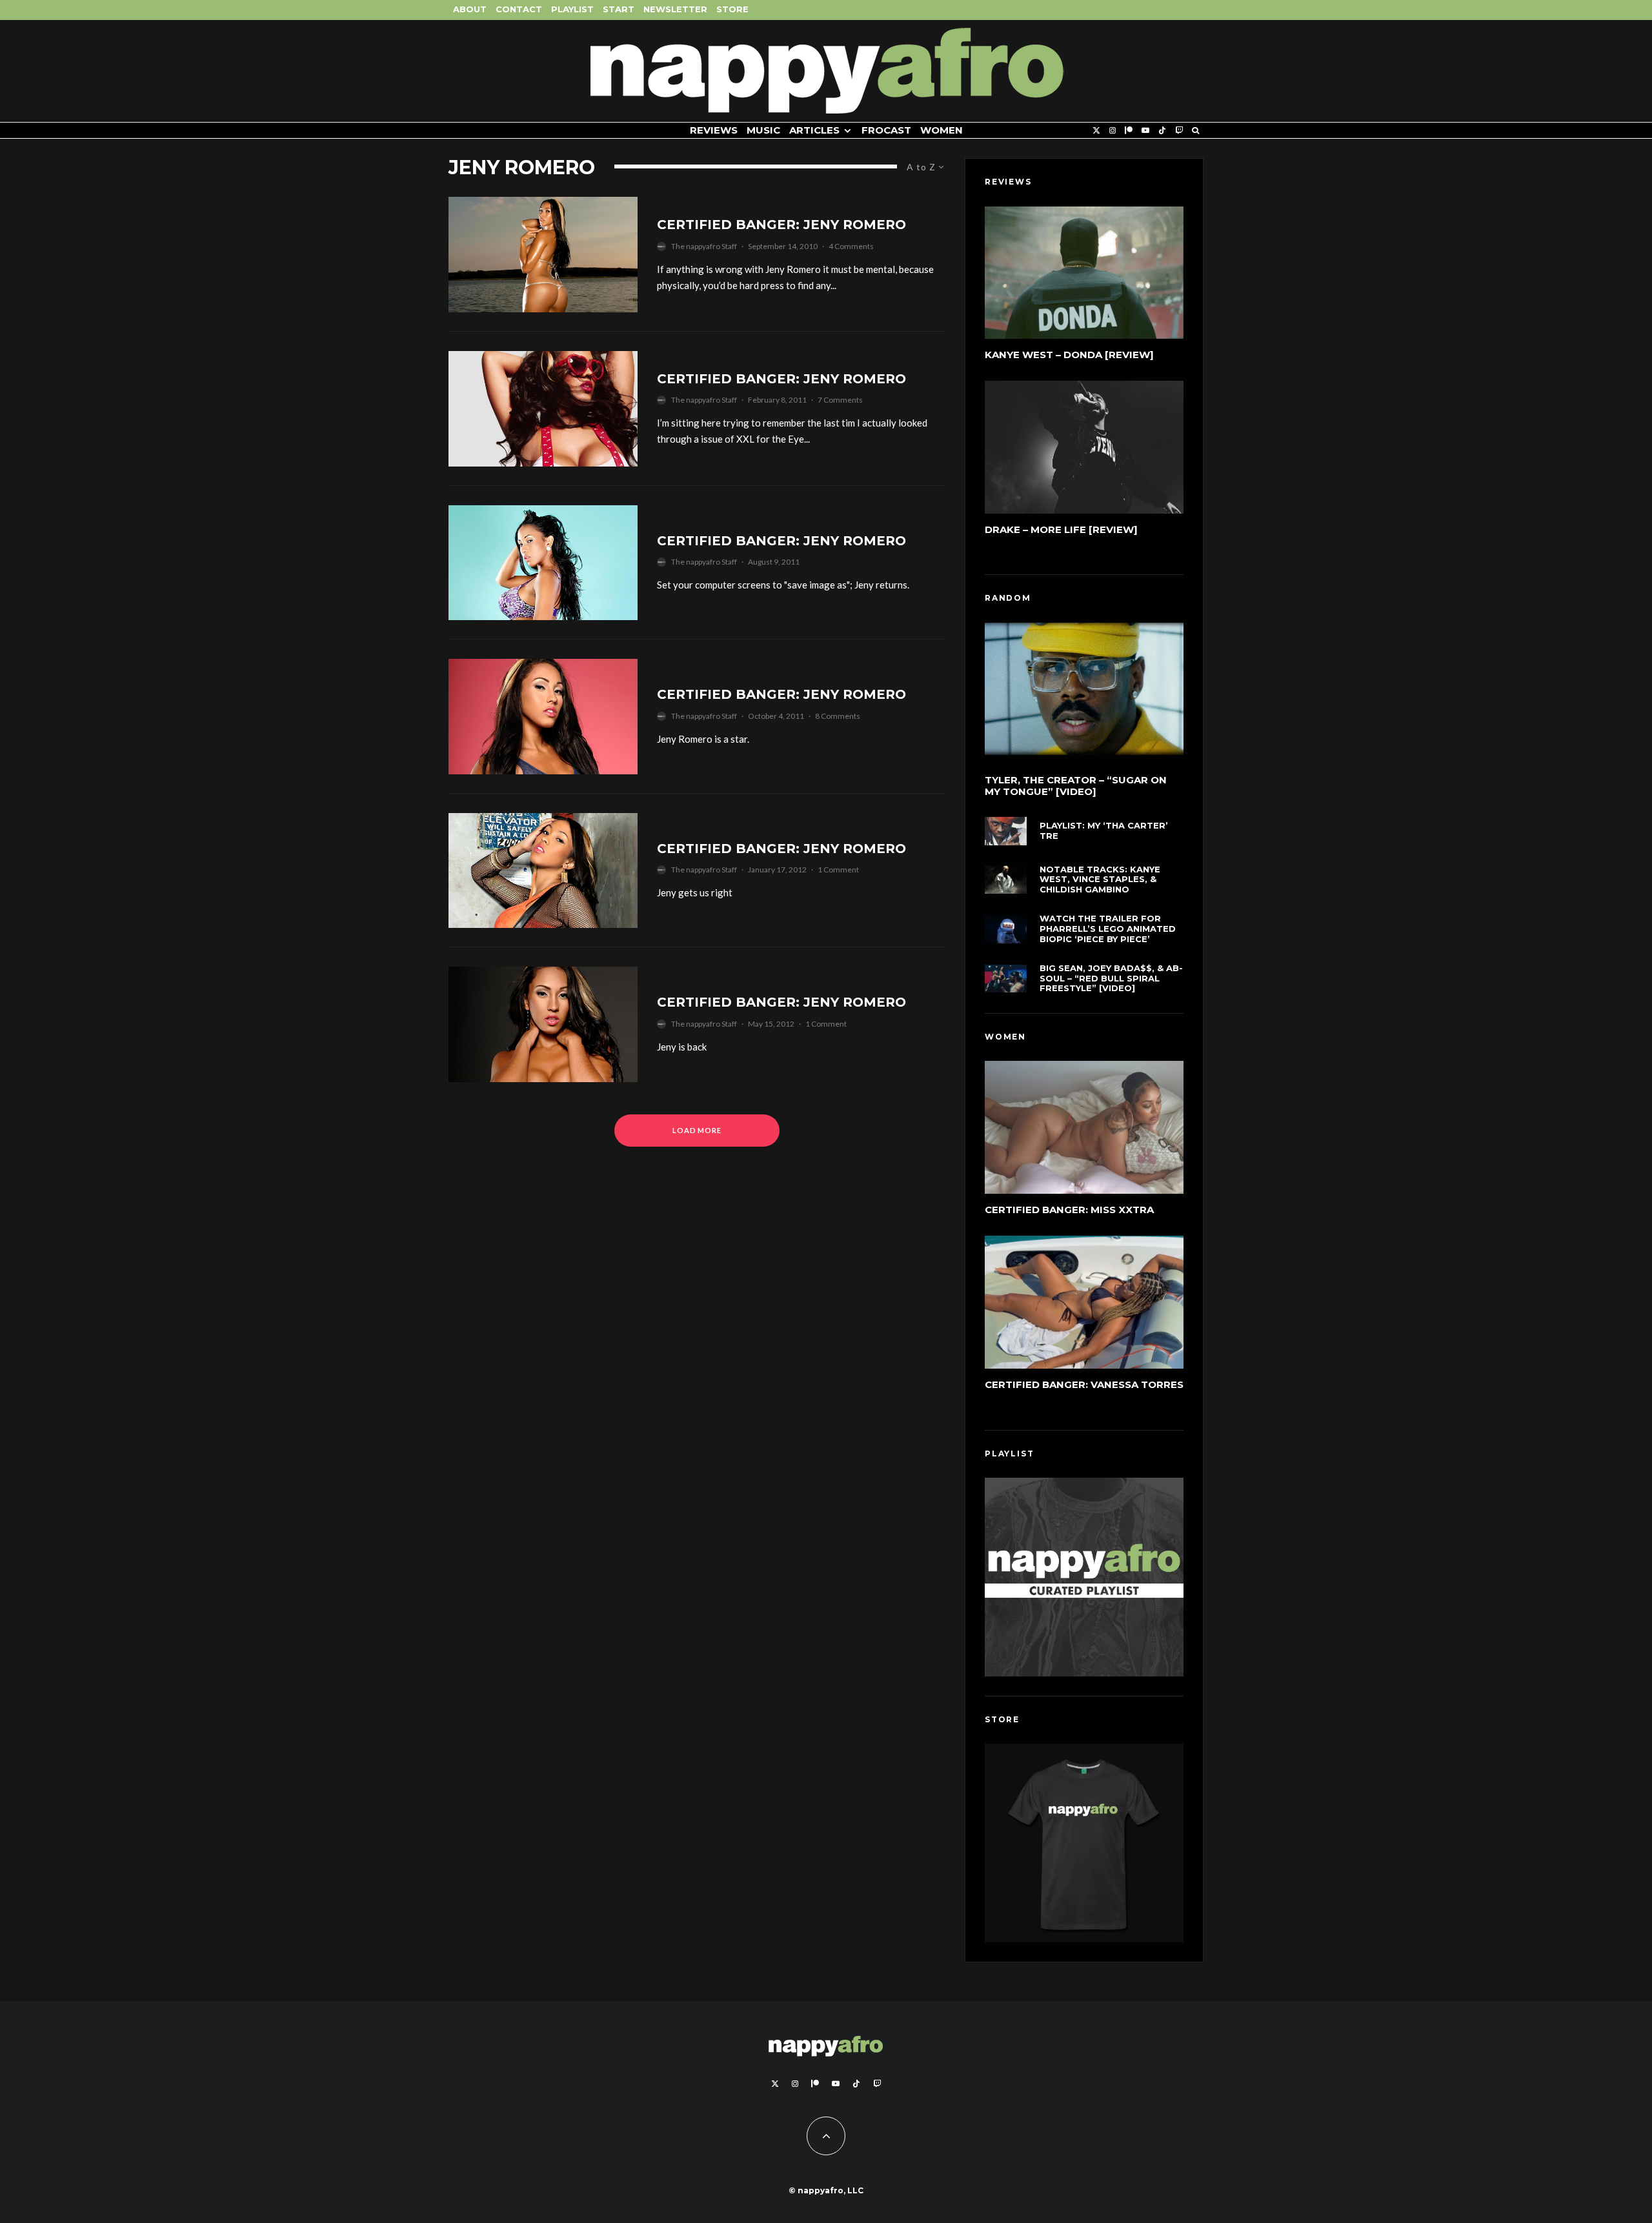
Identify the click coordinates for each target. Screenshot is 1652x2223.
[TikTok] (1162, 131)
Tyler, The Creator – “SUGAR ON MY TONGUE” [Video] (1076, 786)
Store (732, 9)
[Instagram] (1113, 131)
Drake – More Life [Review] (1061, 529)
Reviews (714, 130)
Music (763, 130)
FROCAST (886, 130)
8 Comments (838, 716)
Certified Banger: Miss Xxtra (1069, 1210)
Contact (519, 9)
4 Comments (851, 246)
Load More (697, 1130)
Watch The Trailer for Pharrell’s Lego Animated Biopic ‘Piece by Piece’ (1108, 929)
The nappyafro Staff (704, 246)
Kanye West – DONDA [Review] (1069, 355)
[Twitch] (1179, 131)
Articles (814, 130)
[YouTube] (1145, 131)
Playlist (572, 9)
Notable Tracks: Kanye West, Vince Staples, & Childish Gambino (1100, 880)
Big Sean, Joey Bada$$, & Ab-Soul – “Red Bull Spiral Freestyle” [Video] (1111, 978)
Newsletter (675, 9)
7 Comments (840, 400)
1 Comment (838, 870)
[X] (1096, 131)
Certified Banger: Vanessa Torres (1084, 1384)
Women (942, 130)
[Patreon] (1129, 131)
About (470, 9)
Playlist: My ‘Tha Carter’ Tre (1104, 831)
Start (619, 9)
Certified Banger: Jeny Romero (781, 225)
